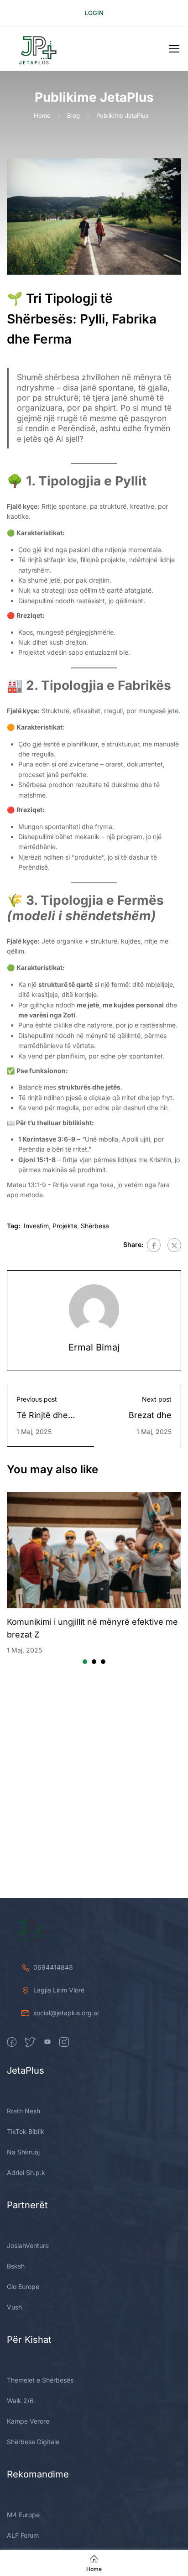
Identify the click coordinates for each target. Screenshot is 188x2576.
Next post (157, 1399)
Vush (14, 2307)
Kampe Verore (28, 2421)
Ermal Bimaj (94, 1347)
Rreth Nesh (23, 2111)
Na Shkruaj (23, 2152)
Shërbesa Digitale (33, 2442)
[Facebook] (154, 1245)
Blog (73, 115)
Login (94, 13)
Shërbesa (95, 1226)
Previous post (37, 1399)
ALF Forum (23, 2535)
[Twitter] (174, 1245)
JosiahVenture (28, 2245)
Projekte (65, 1226)
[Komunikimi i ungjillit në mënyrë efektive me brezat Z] (94, 1550)
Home (42, 115)
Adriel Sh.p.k (26, 2172)
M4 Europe (23, 2515)
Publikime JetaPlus (123, 115)
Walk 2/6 (20, 2401)
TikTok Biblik (26, 2131)
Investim (36, 1226)
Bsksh (16, 2266)
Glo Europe (23, 2287)
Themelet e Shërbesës (40, 2380)
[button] (85, 1662)
